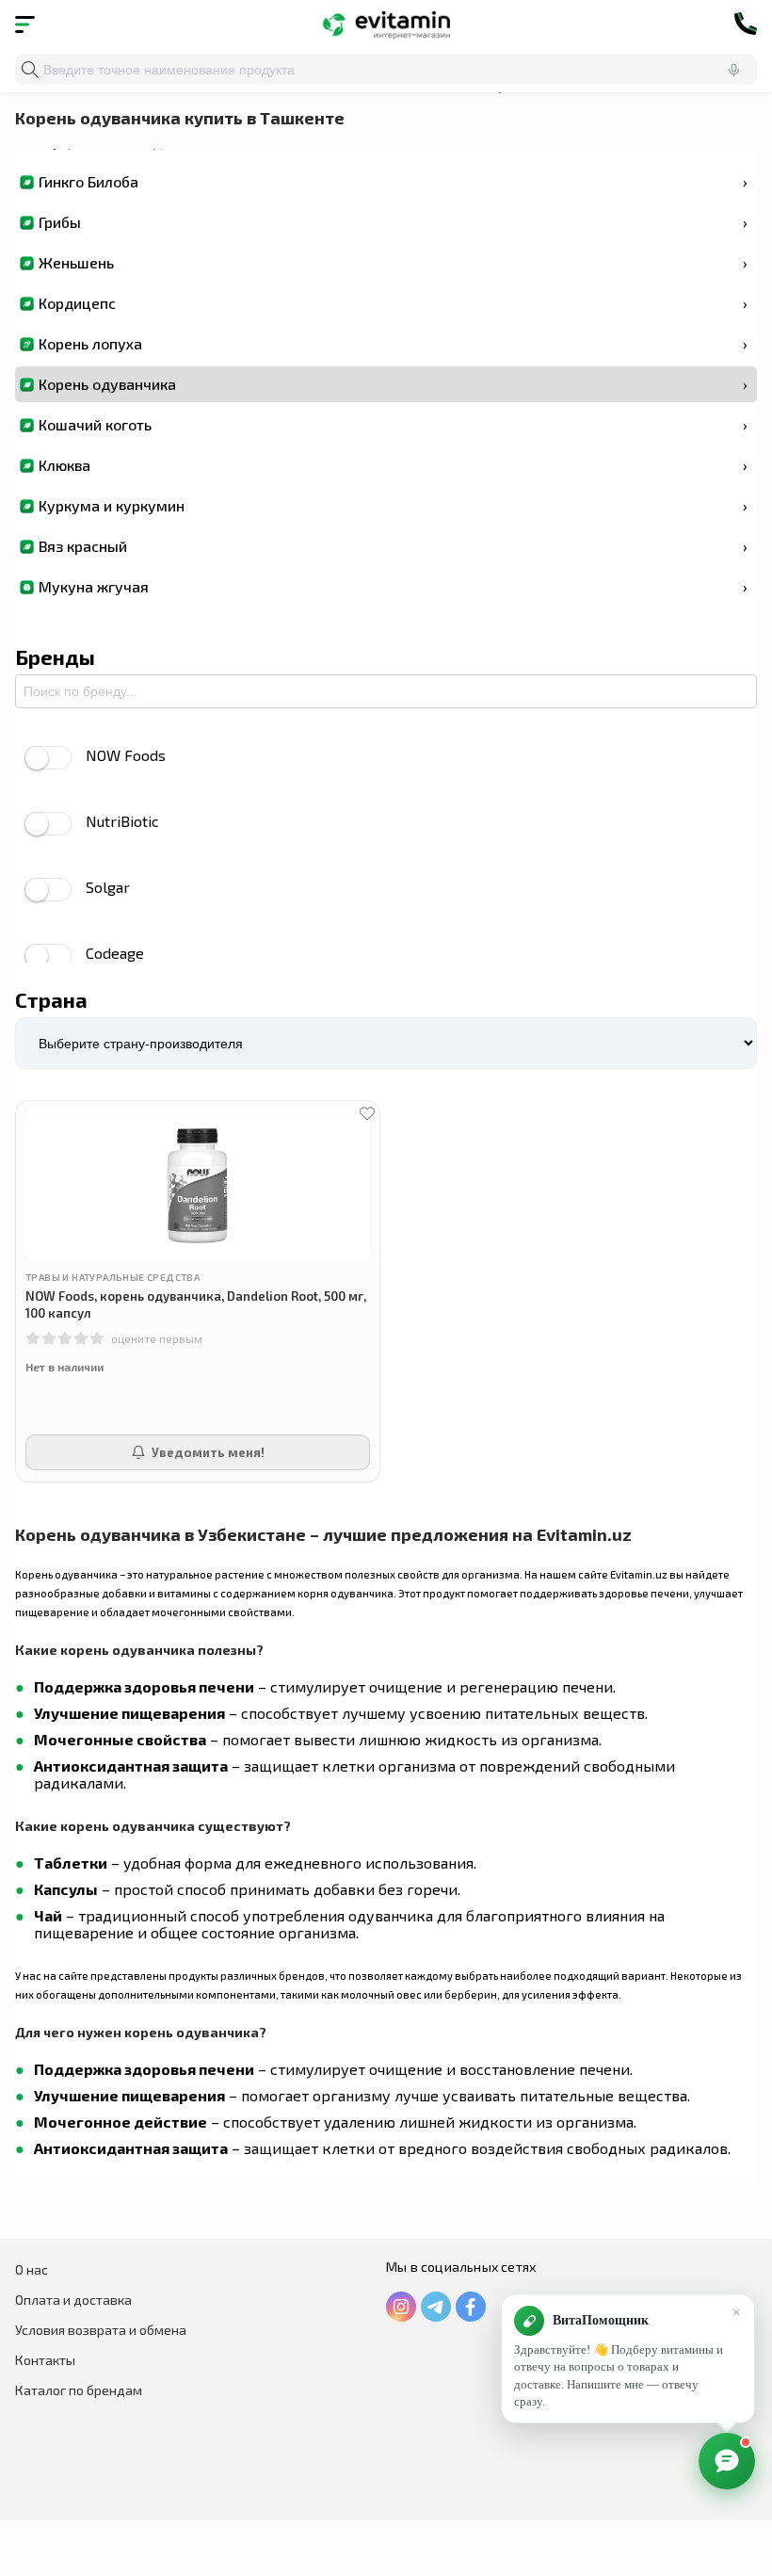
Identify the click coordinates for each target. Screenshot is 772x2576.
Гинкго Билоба (393, 181)
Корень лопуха (393, 343)
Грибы (393, 222)
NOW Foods (126, 755)
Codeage (115, 953)
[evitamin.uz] (386, 24)
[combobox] (386, 70)
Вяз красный (393, 546)
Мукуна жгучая (393, 586)
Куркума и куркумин (393, 505)
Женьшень (393, 262)
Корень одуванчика (393, 384)
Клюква (393, 465)
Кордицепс (393, 303)
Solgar (108, 887)
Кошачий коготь (393, 424)
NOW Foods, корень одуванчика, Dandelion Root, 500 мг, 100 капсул (196, 1304)
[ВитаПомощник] (727, 2461)
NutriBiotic (122, 821)
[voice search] (733, 70)
